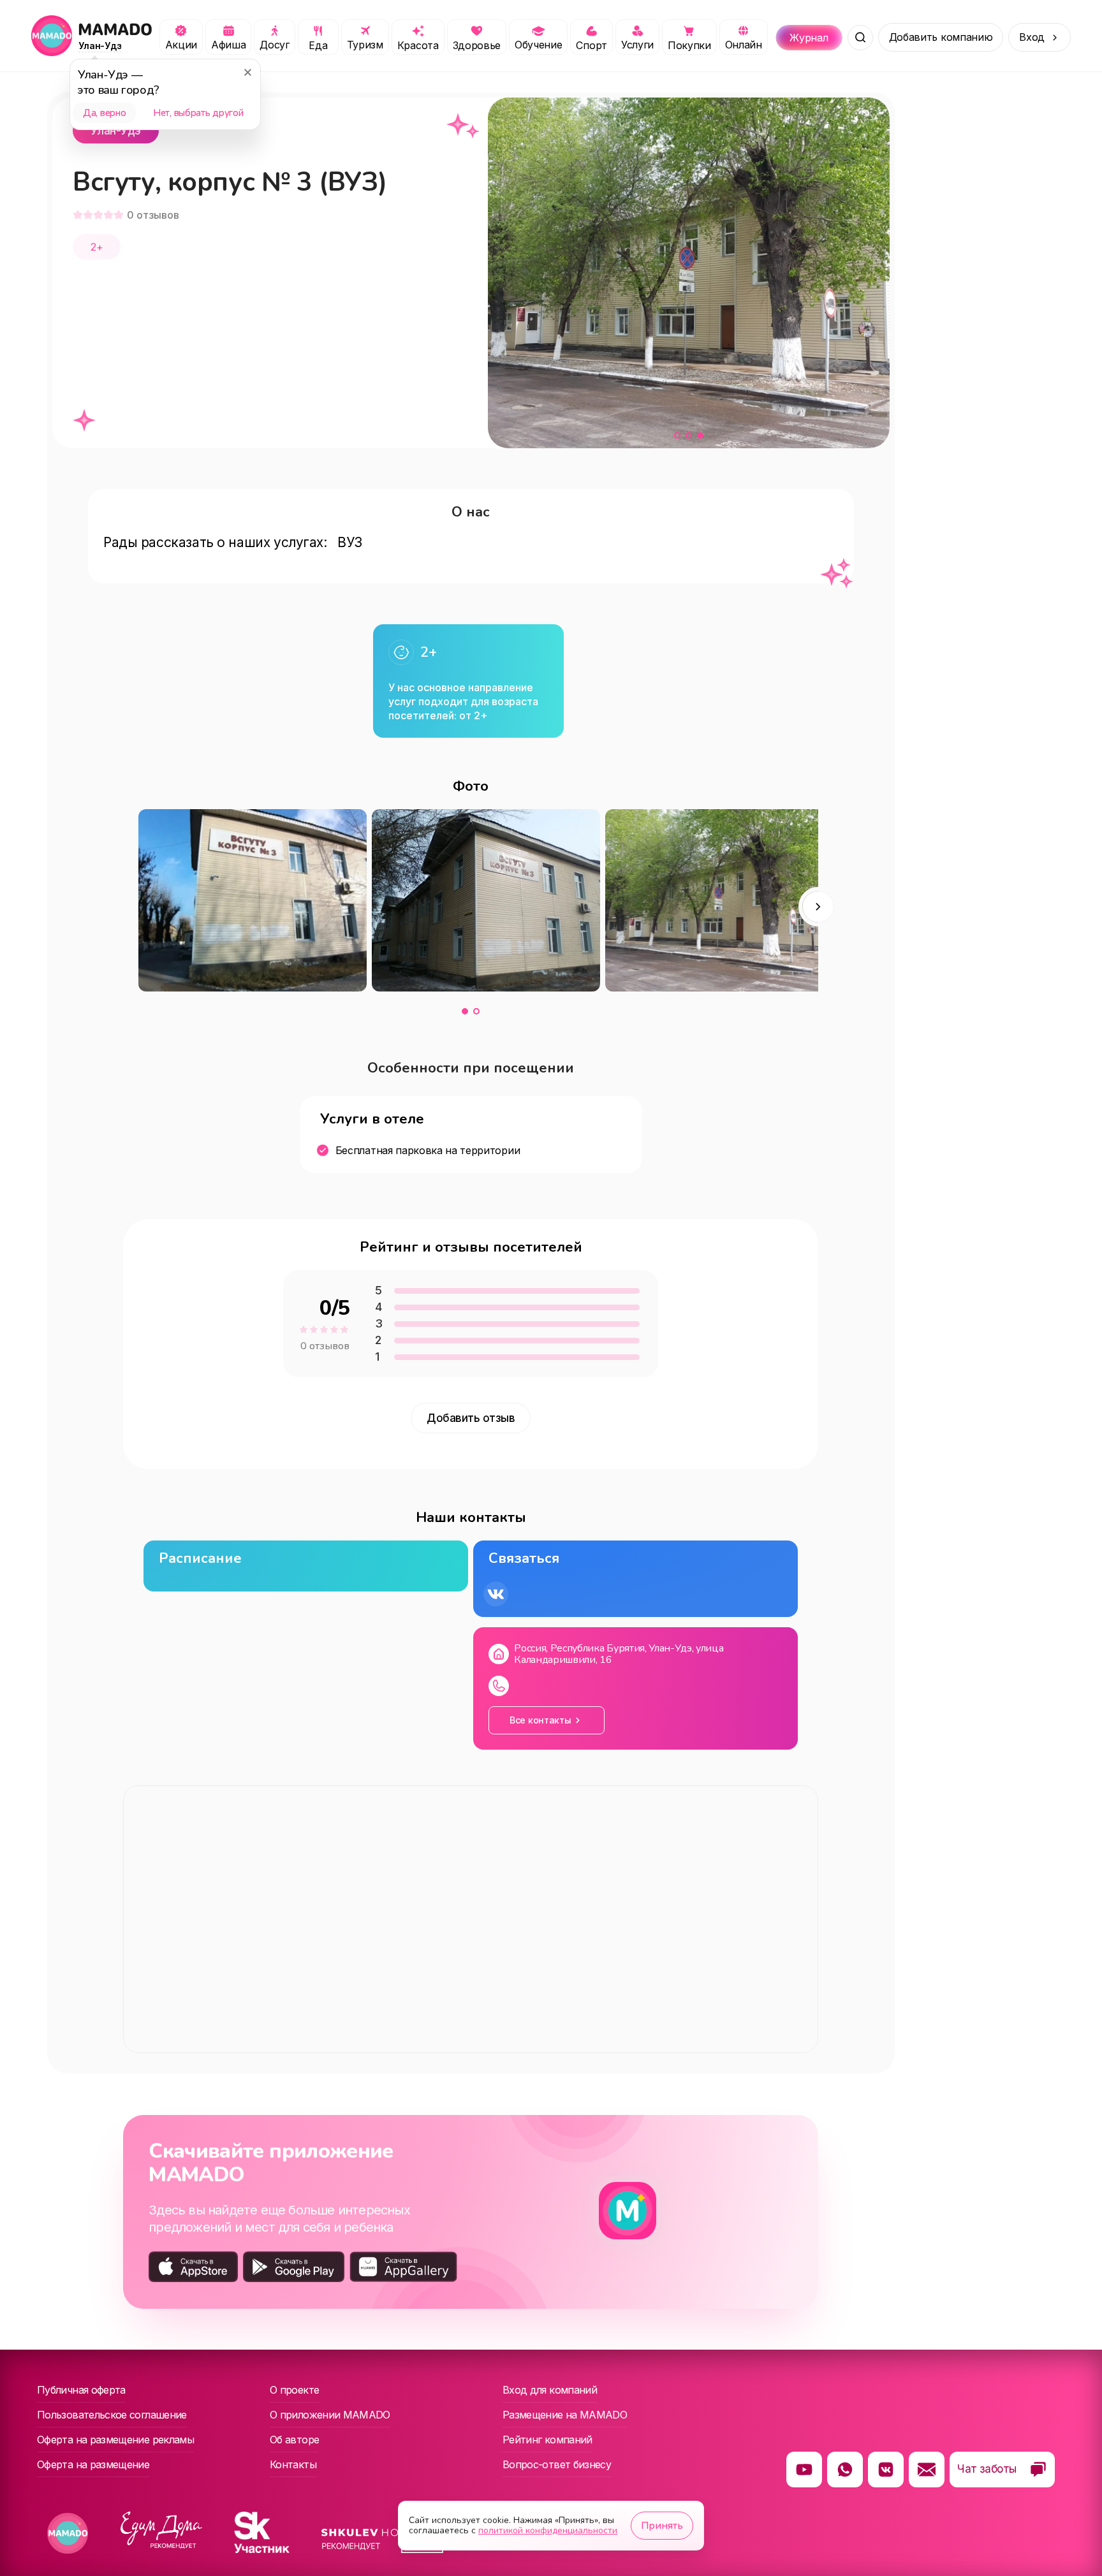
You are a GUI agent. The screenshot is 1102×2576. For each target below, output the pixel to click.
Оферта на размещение (93, 2464)
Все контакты (540, 1720)
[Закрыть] (247, 72)
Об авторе (294, 2440)
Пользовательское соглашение (112, 2415)
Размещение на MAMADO (565, 2415)
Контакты (293, 2464)
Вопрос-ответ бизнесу (557, 2464)
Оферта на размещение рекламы (115, 2440)
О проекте (294, 2390)
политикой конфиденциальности (548, 2530)
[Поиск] (860, 38)
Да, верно (104, 113)
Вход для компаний (550, 2390)
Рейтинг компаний (547, 2440)
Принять (662, 2526)
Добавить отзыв (471, 1418)
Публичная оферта (81, 2390)
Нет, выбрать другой (198, 113)
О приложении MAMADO (330, 2415)
